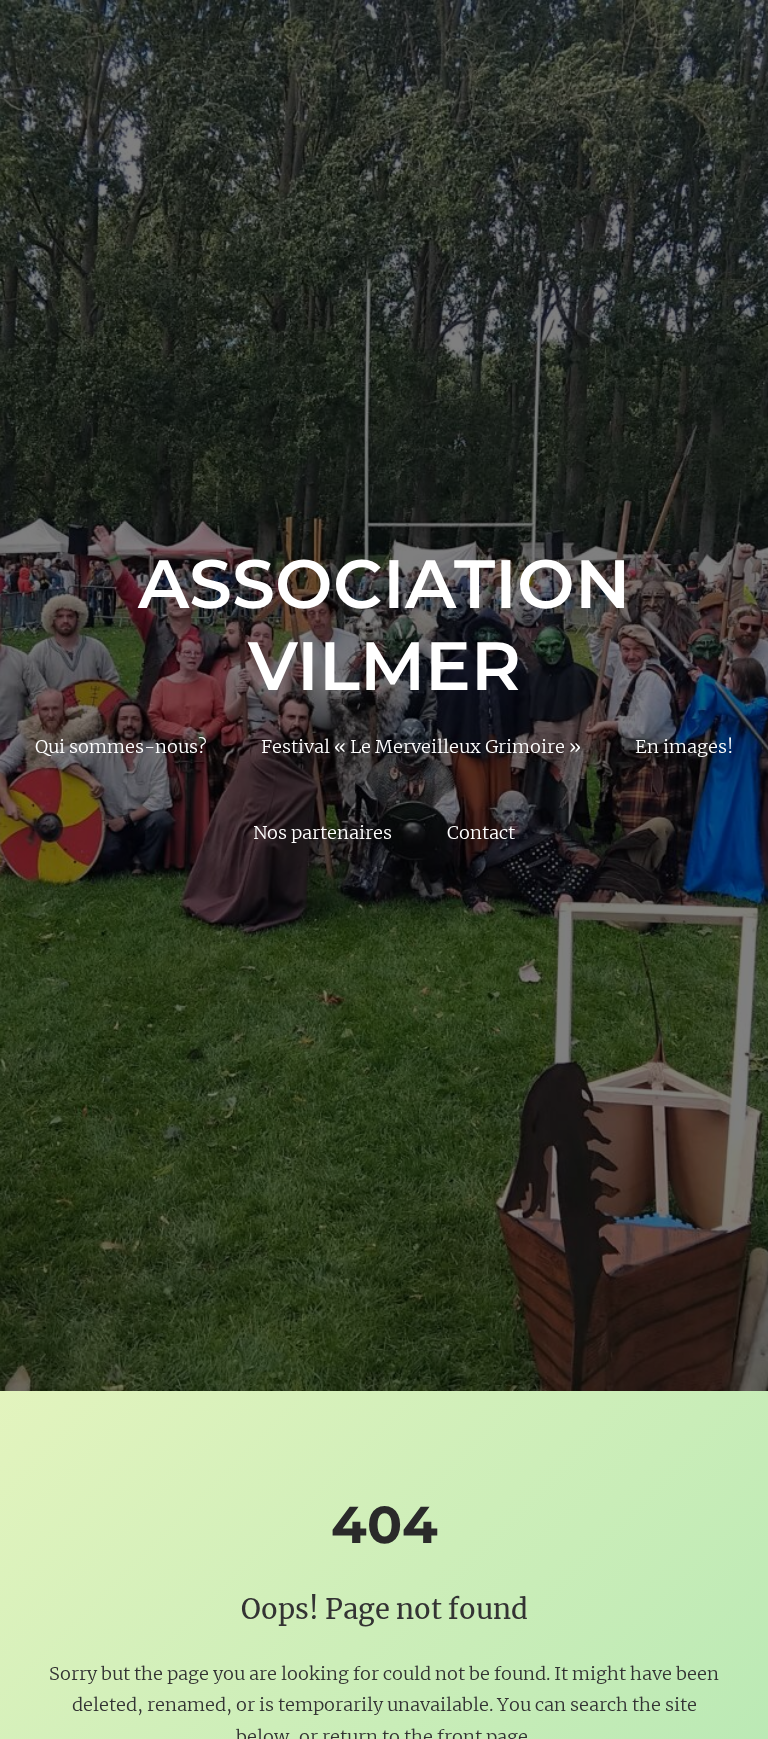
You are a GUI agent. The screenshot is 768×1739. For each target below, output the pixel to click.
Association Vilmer (384, 624)
